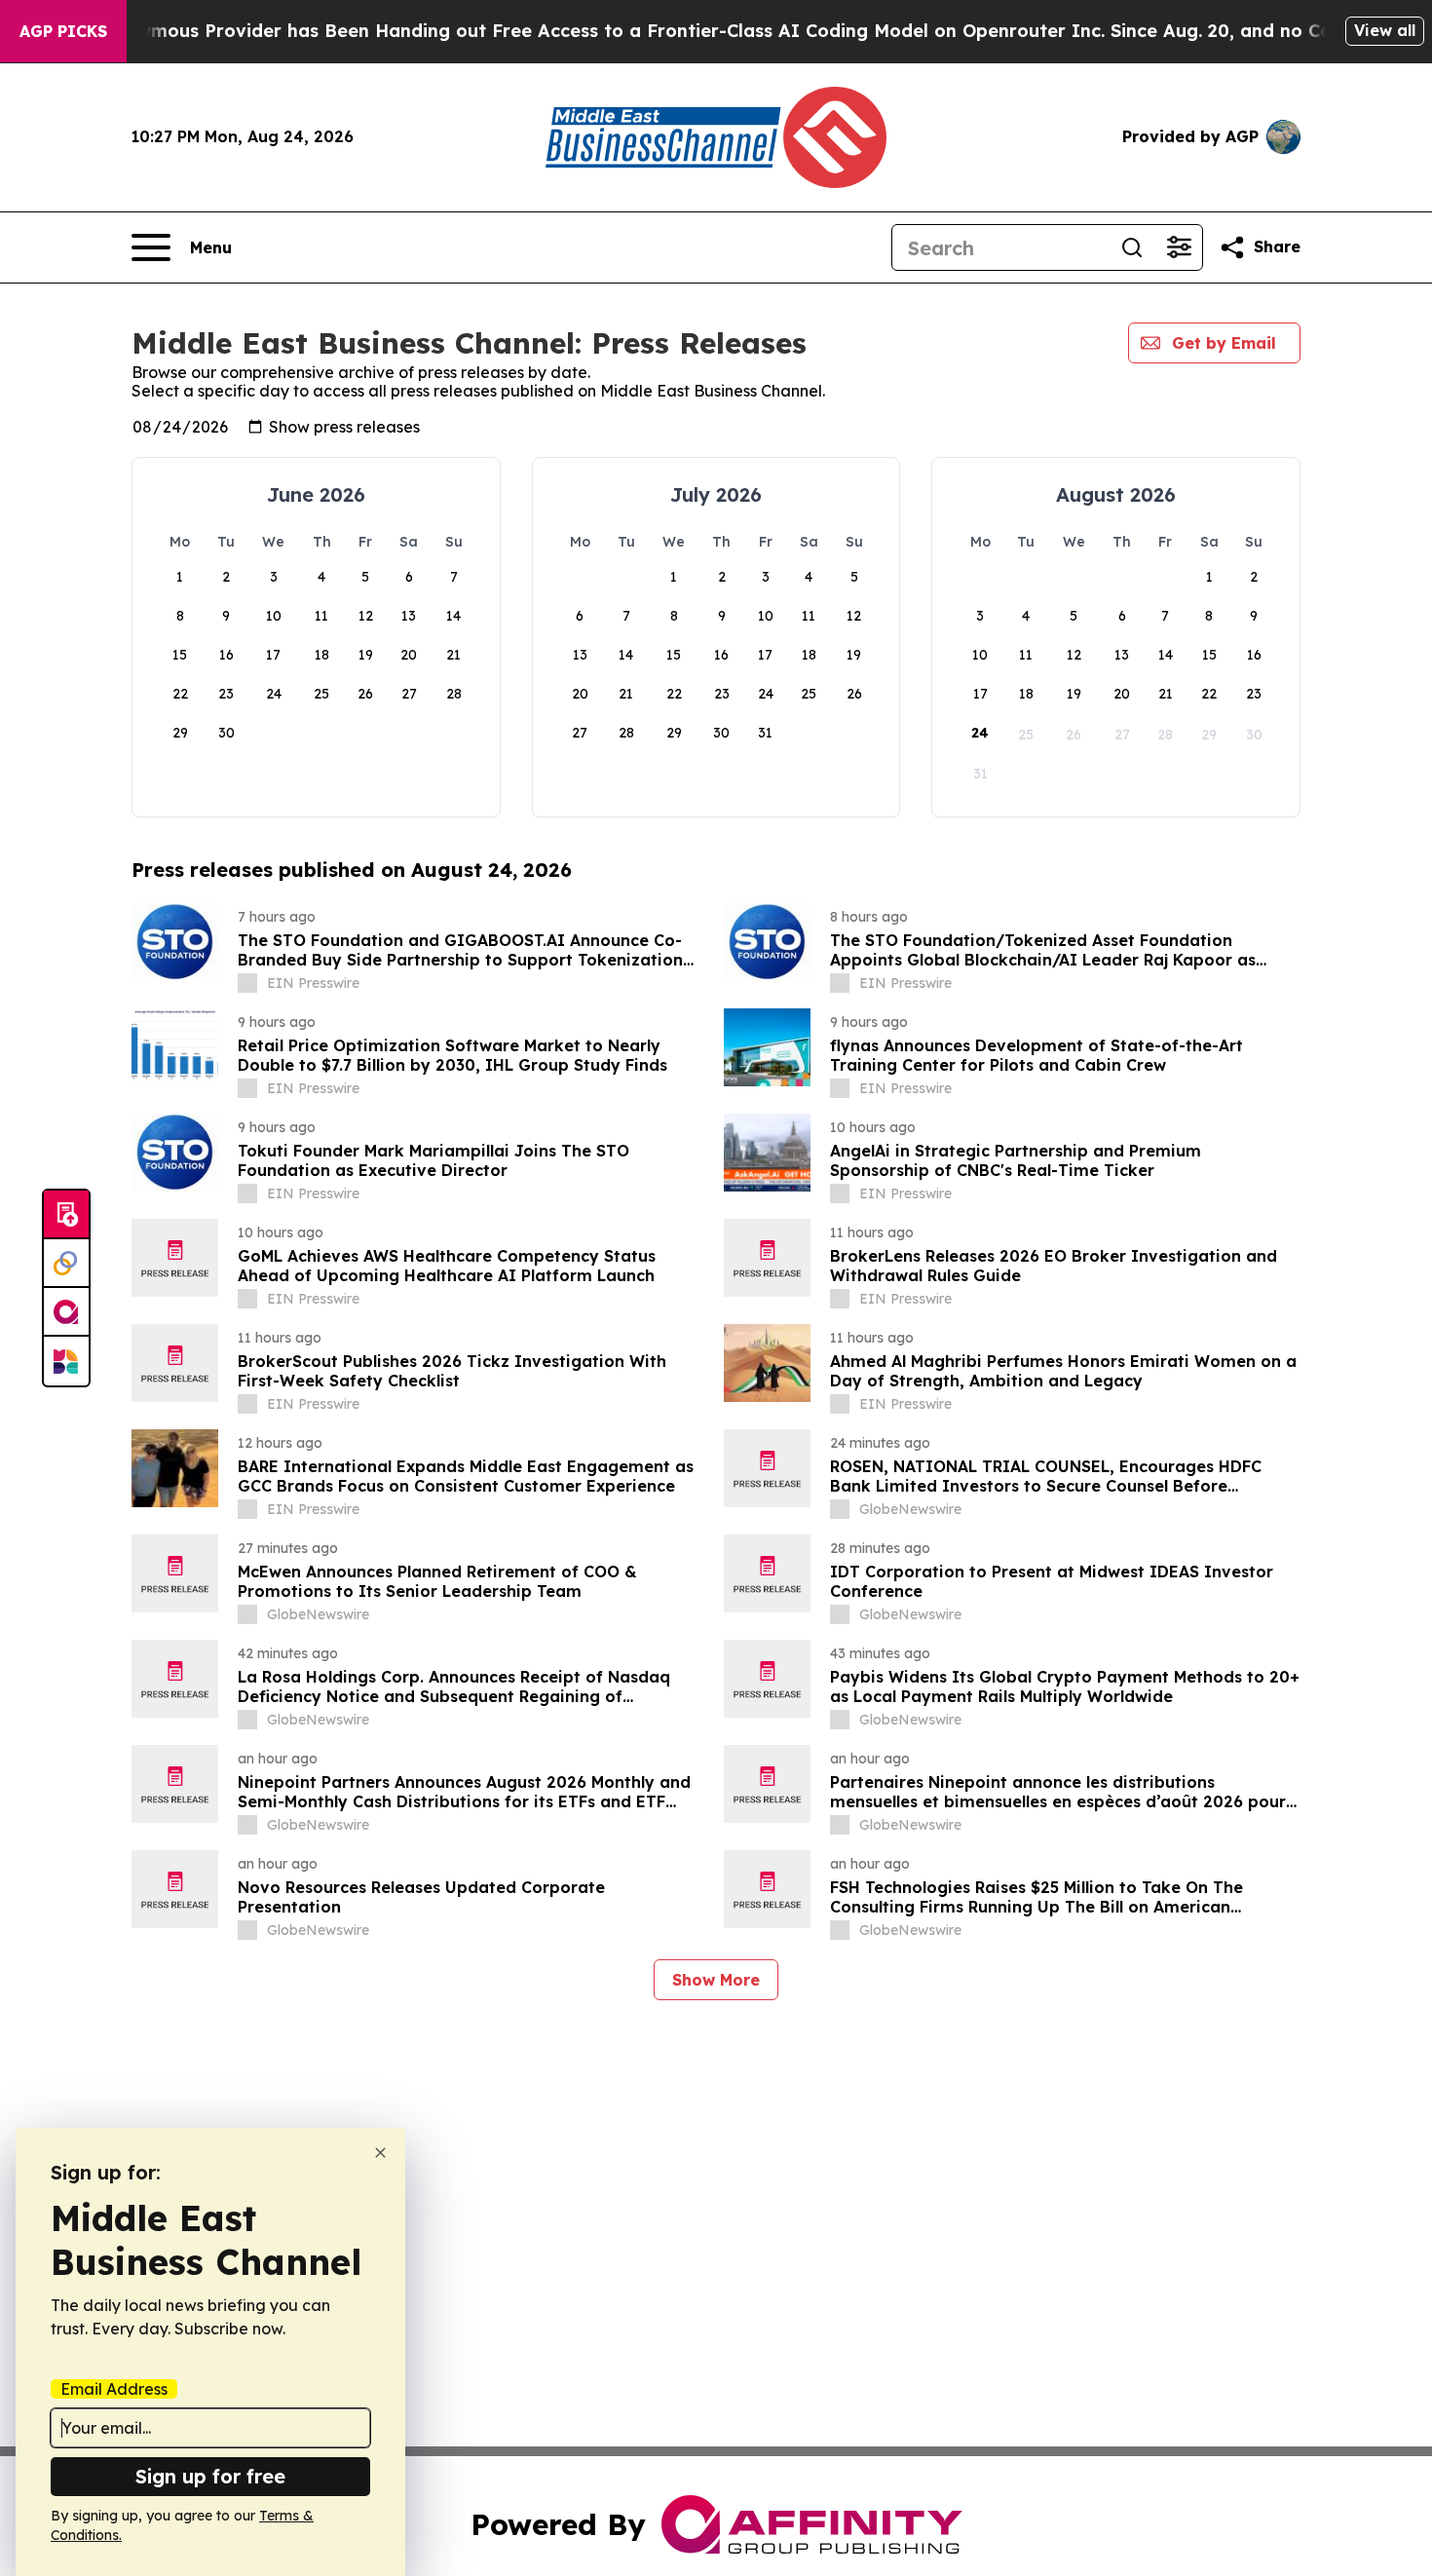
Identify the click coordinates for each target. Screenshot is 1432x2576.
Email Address (114, 2389)
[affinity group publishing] (66, 1312)
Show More (716, 1980)
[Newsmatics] (66, 1361)
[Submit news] (66, 1215)
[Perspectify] (66, 1264)
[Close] (380, 2153)
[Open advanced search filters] (1179, 247)
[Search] (1132, 247)
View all (1385, 30)
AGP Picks (63, 31)
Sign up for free (210, 2476)
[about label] (247, 983)
